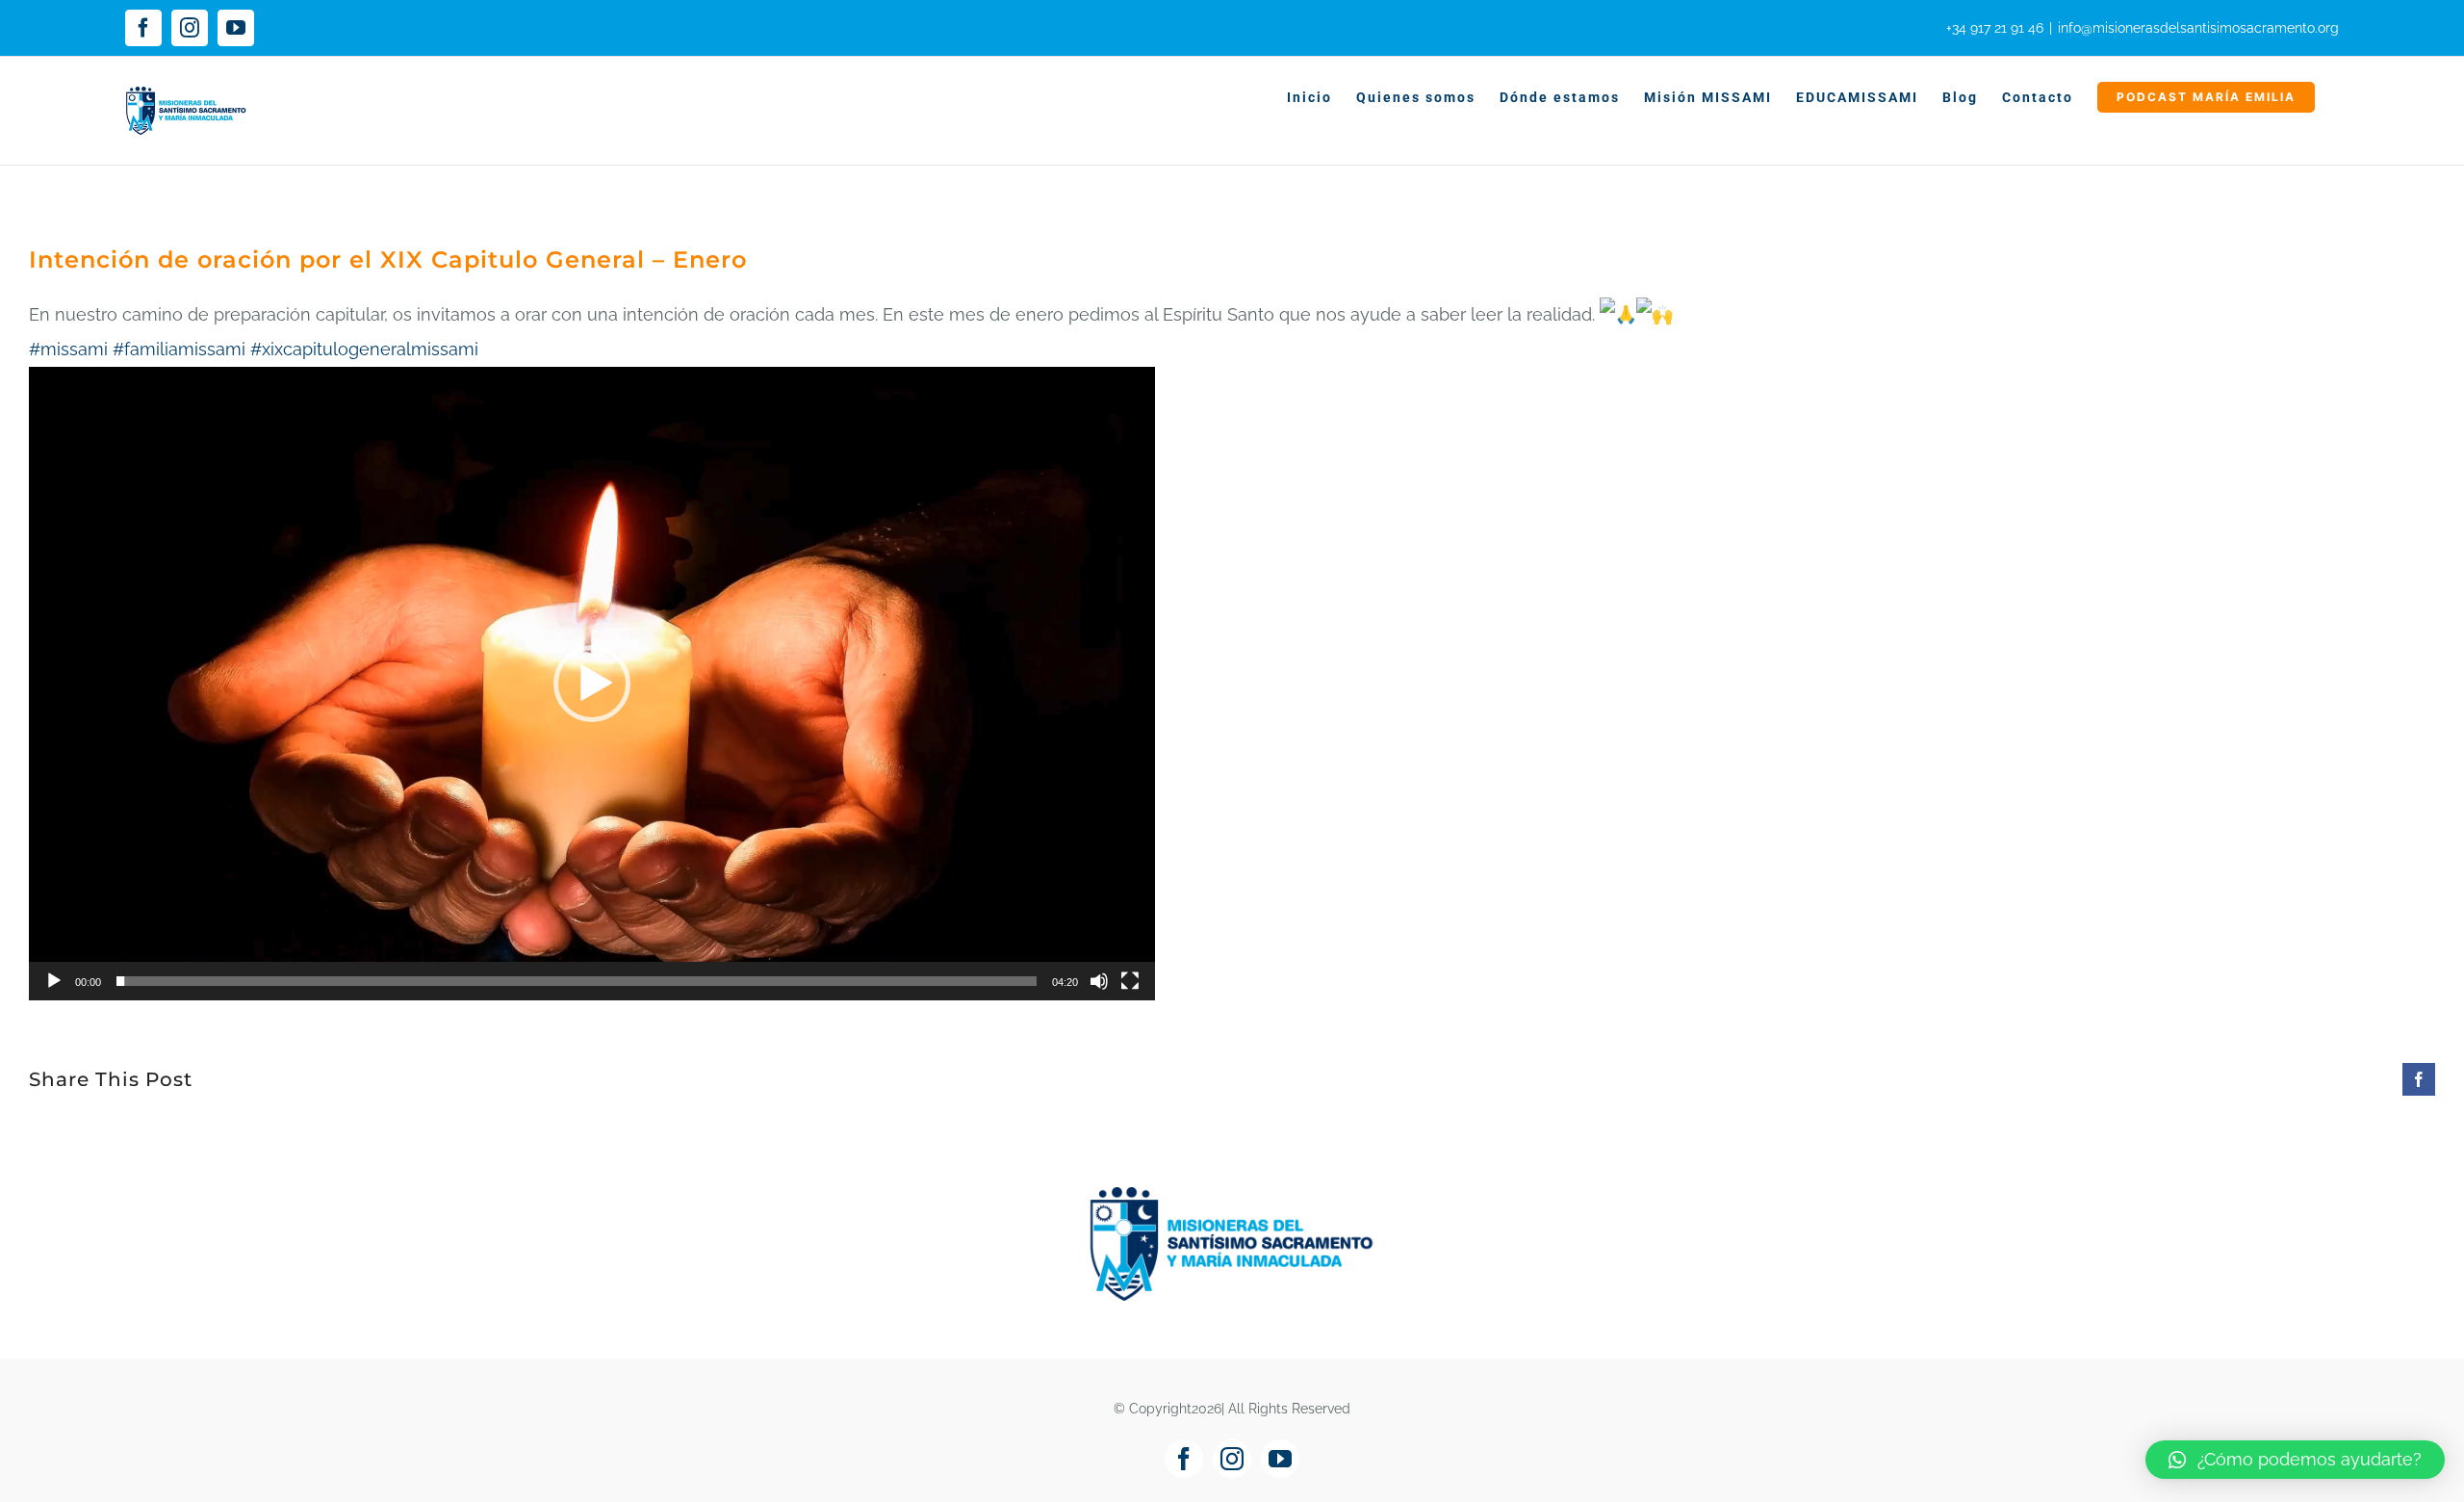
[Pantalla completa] (1130, 981)
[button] (592, 684)
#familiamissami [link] (179, 349)
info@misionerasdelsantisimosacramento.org (2198, 28)
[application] (592, 684)
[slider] (577, 981)
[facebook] (1184, 1459)
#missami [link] (68, 349)
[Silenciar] (1099, 981)
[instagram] (1232, 1459)
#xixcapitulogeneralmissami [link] (364, 349)
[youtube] (1280, 1459)
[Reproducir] (54, 981)
